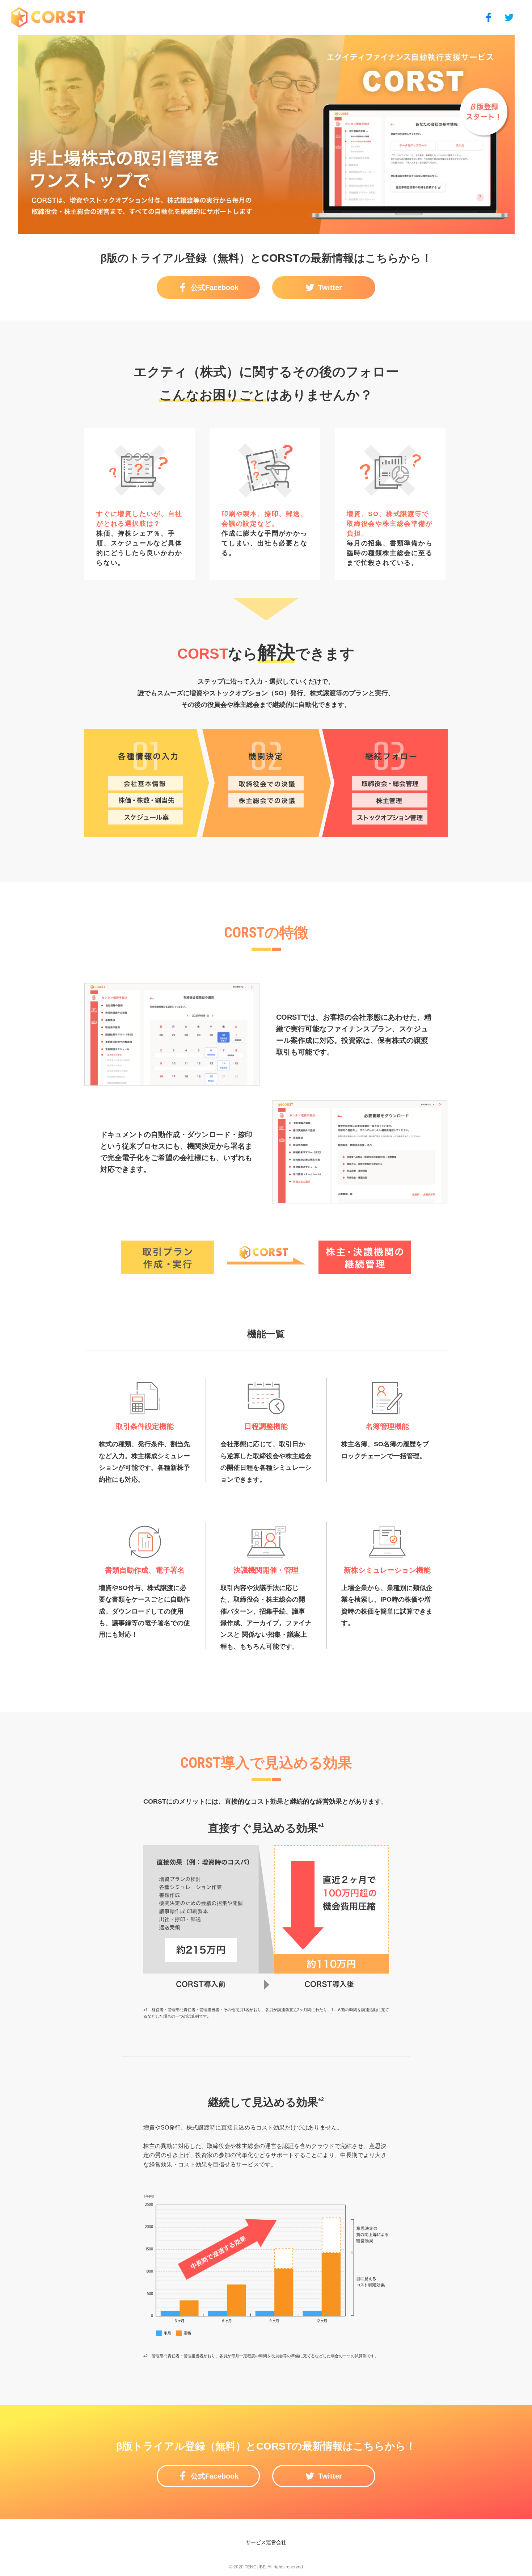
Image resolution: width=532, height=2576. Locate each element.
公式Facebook (215, 288)
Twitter (330, 288)
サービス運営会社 (266, 2542)
